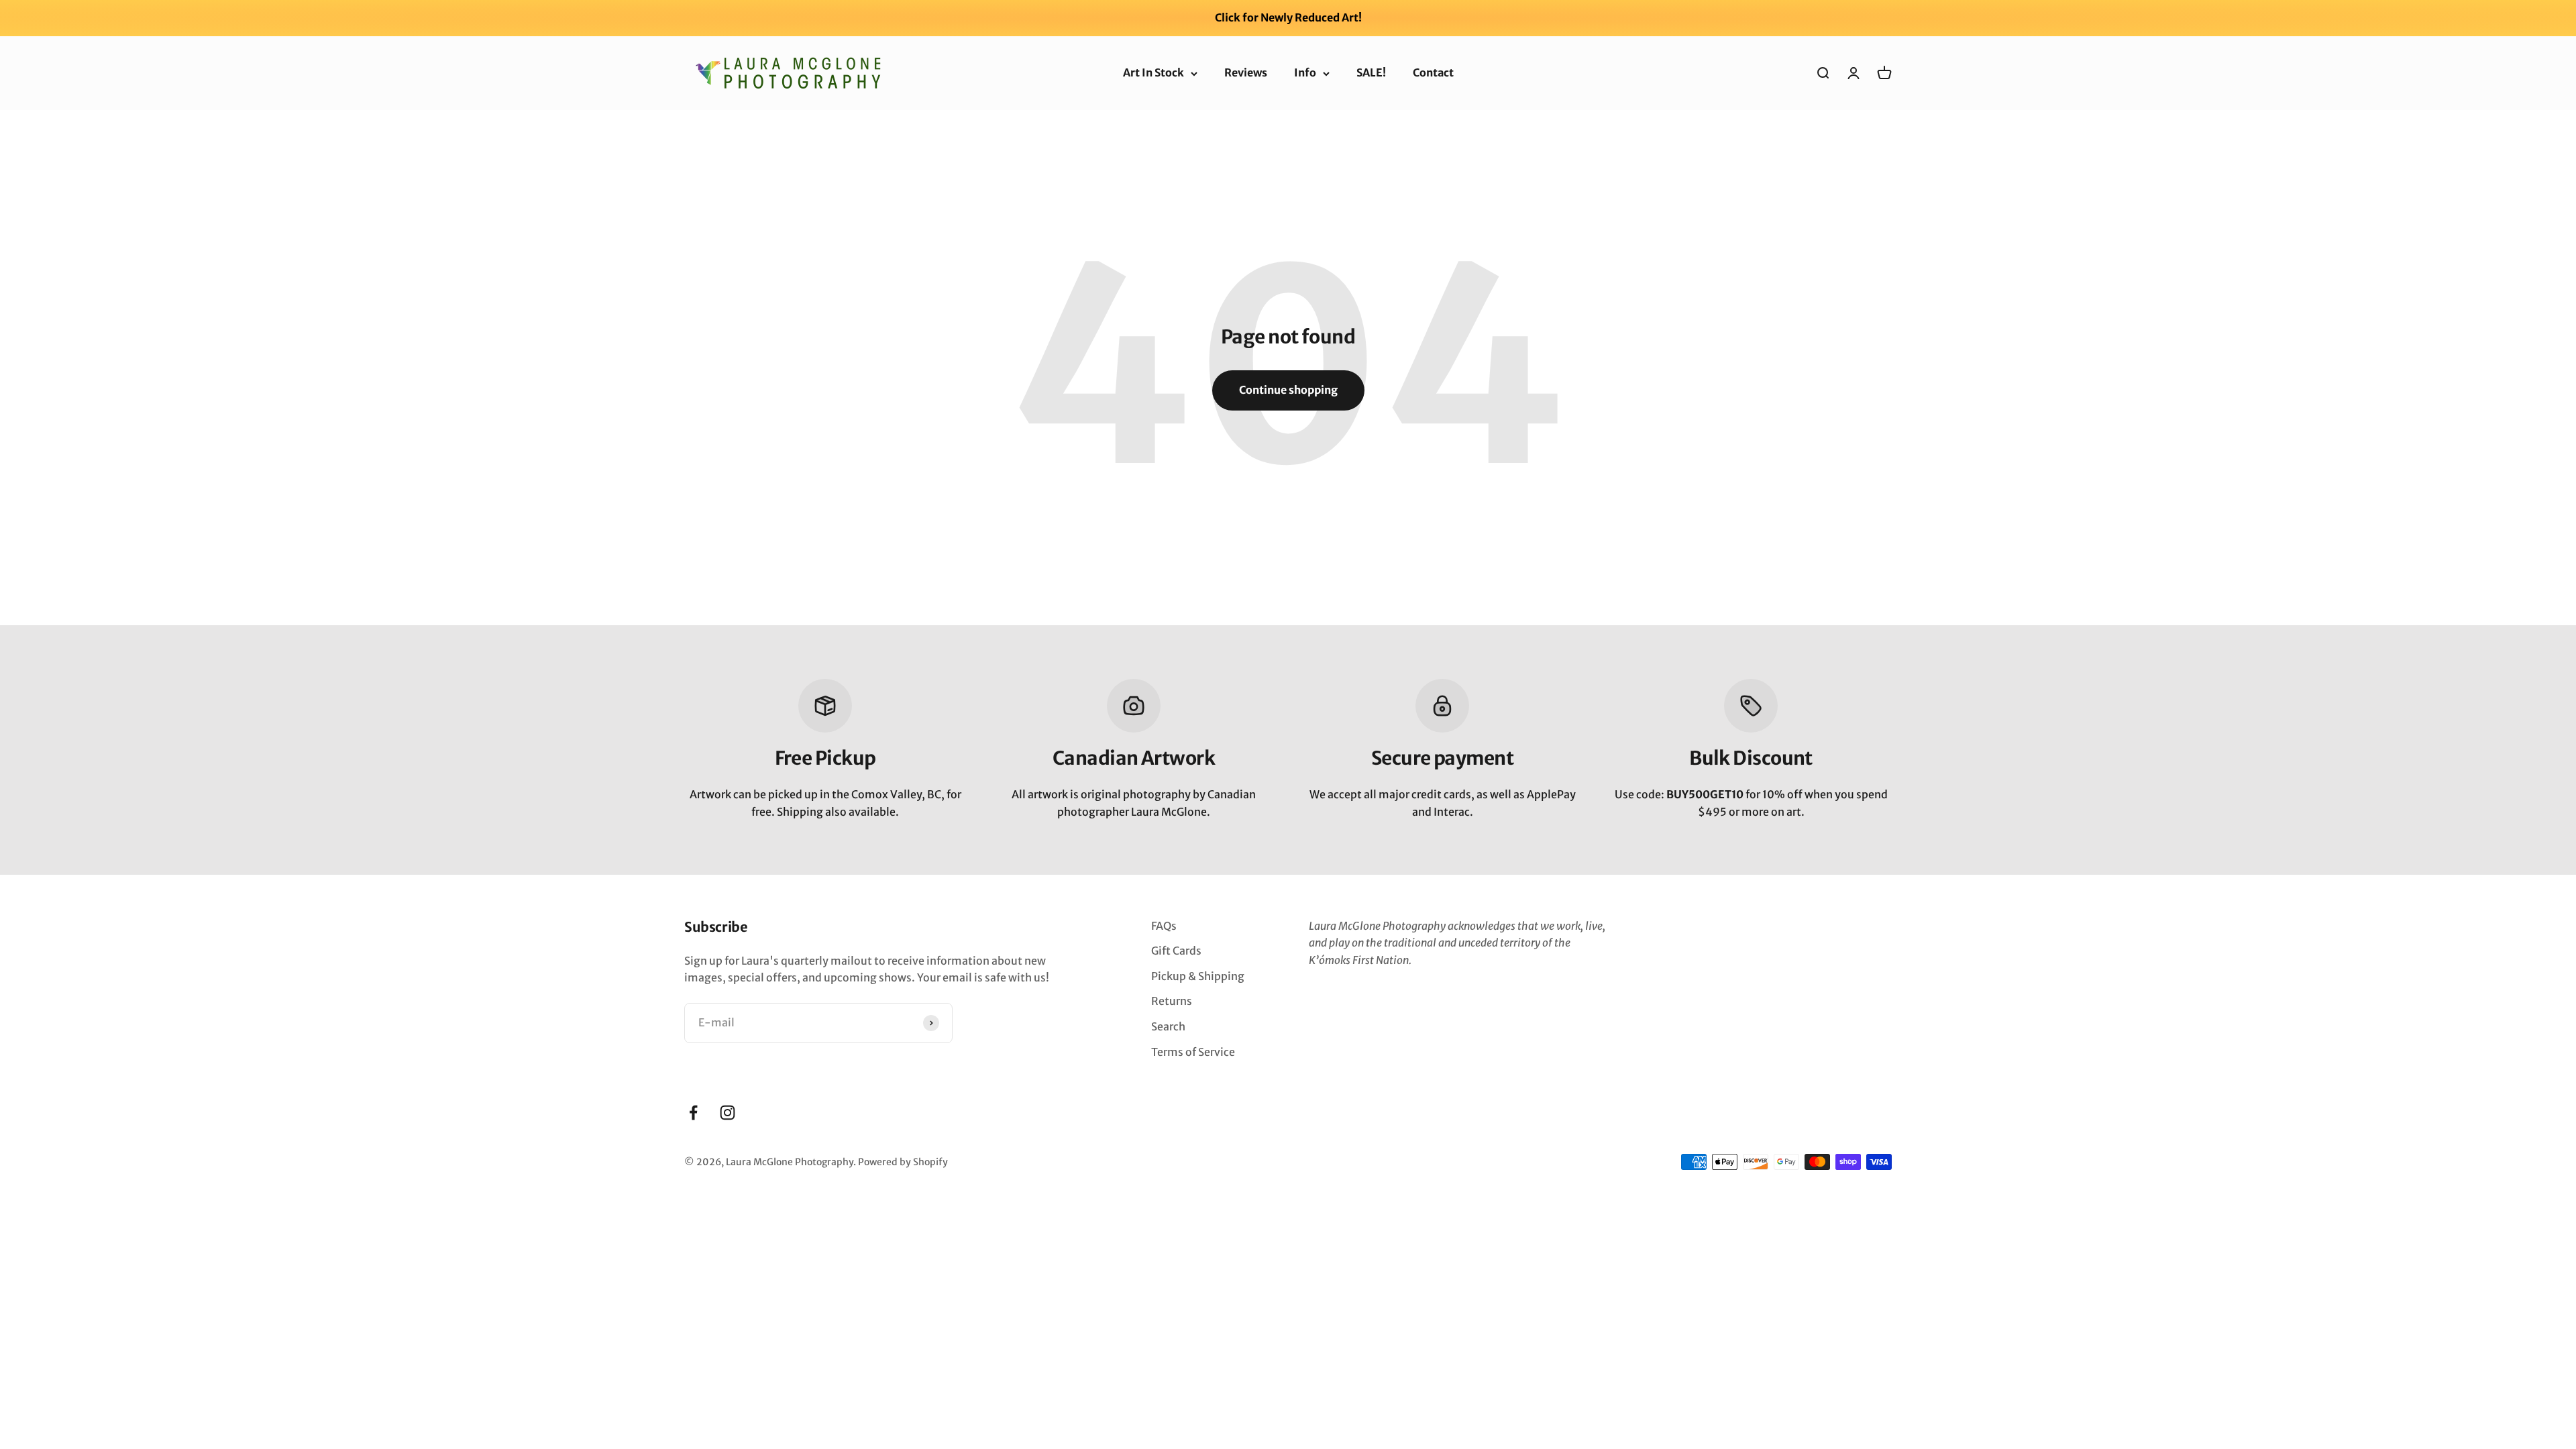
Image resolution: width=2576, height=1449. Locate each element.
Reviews (1246, 72)
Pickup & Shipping (1198, 976)
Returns (1172, 1001)
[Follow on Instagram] (728, 1113)
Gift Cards (1176, 951)
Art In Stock (1153, 72)
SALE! (1371, 72)
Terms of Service (1193, 1052)
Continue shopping (1288, 390)
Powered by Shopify (903, 1162)
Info (1305, 72)
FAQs (1164, 926)
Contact (1433, 72)
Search (1168, 1026)
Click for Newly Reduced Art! (1288, 17)
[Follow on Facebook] (693, 1113)
